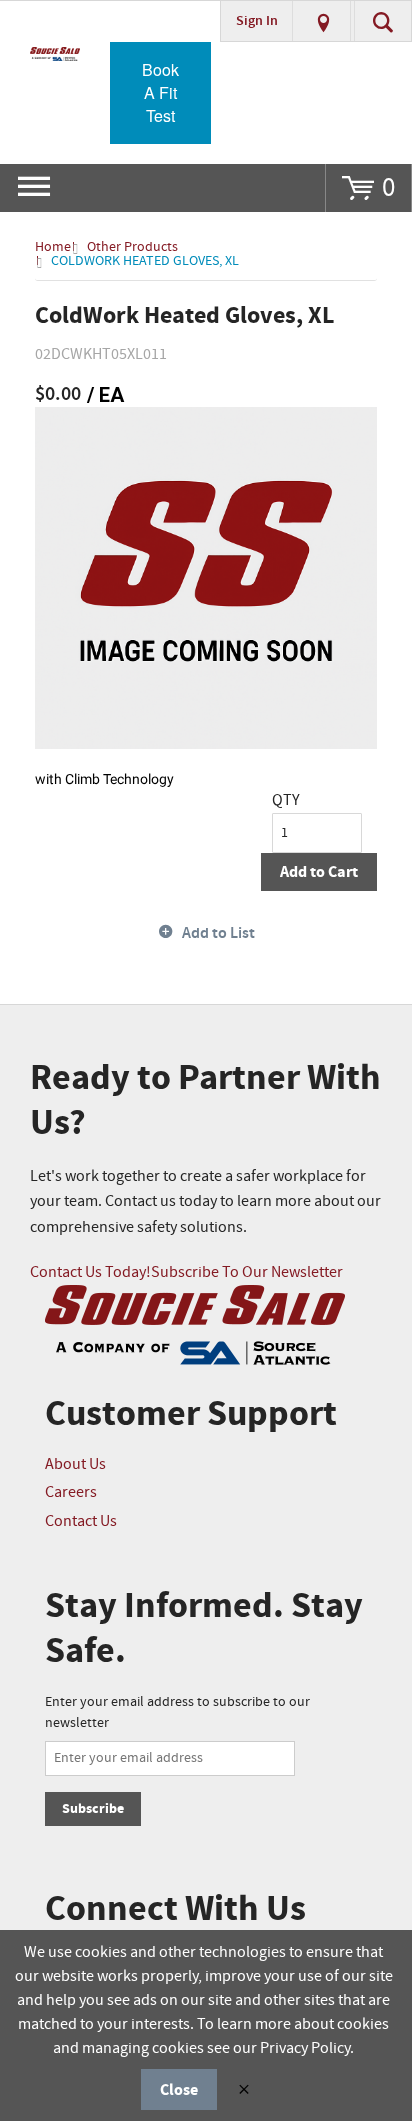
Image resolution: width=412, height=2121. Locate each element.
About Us (75, 1464)
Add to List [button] (218, 933)
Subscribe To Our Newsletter (247, 1272)
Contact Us (81, 1521)
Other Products (132, 247)
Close (179, 2090)
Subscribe (93, 1808)
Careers (71, 1492)
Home (53, 247)
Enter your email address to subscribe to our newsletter (177, 1712)
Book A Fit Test (160, 92)
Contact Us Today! (90, 1272)
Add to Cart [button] (319, 872)
